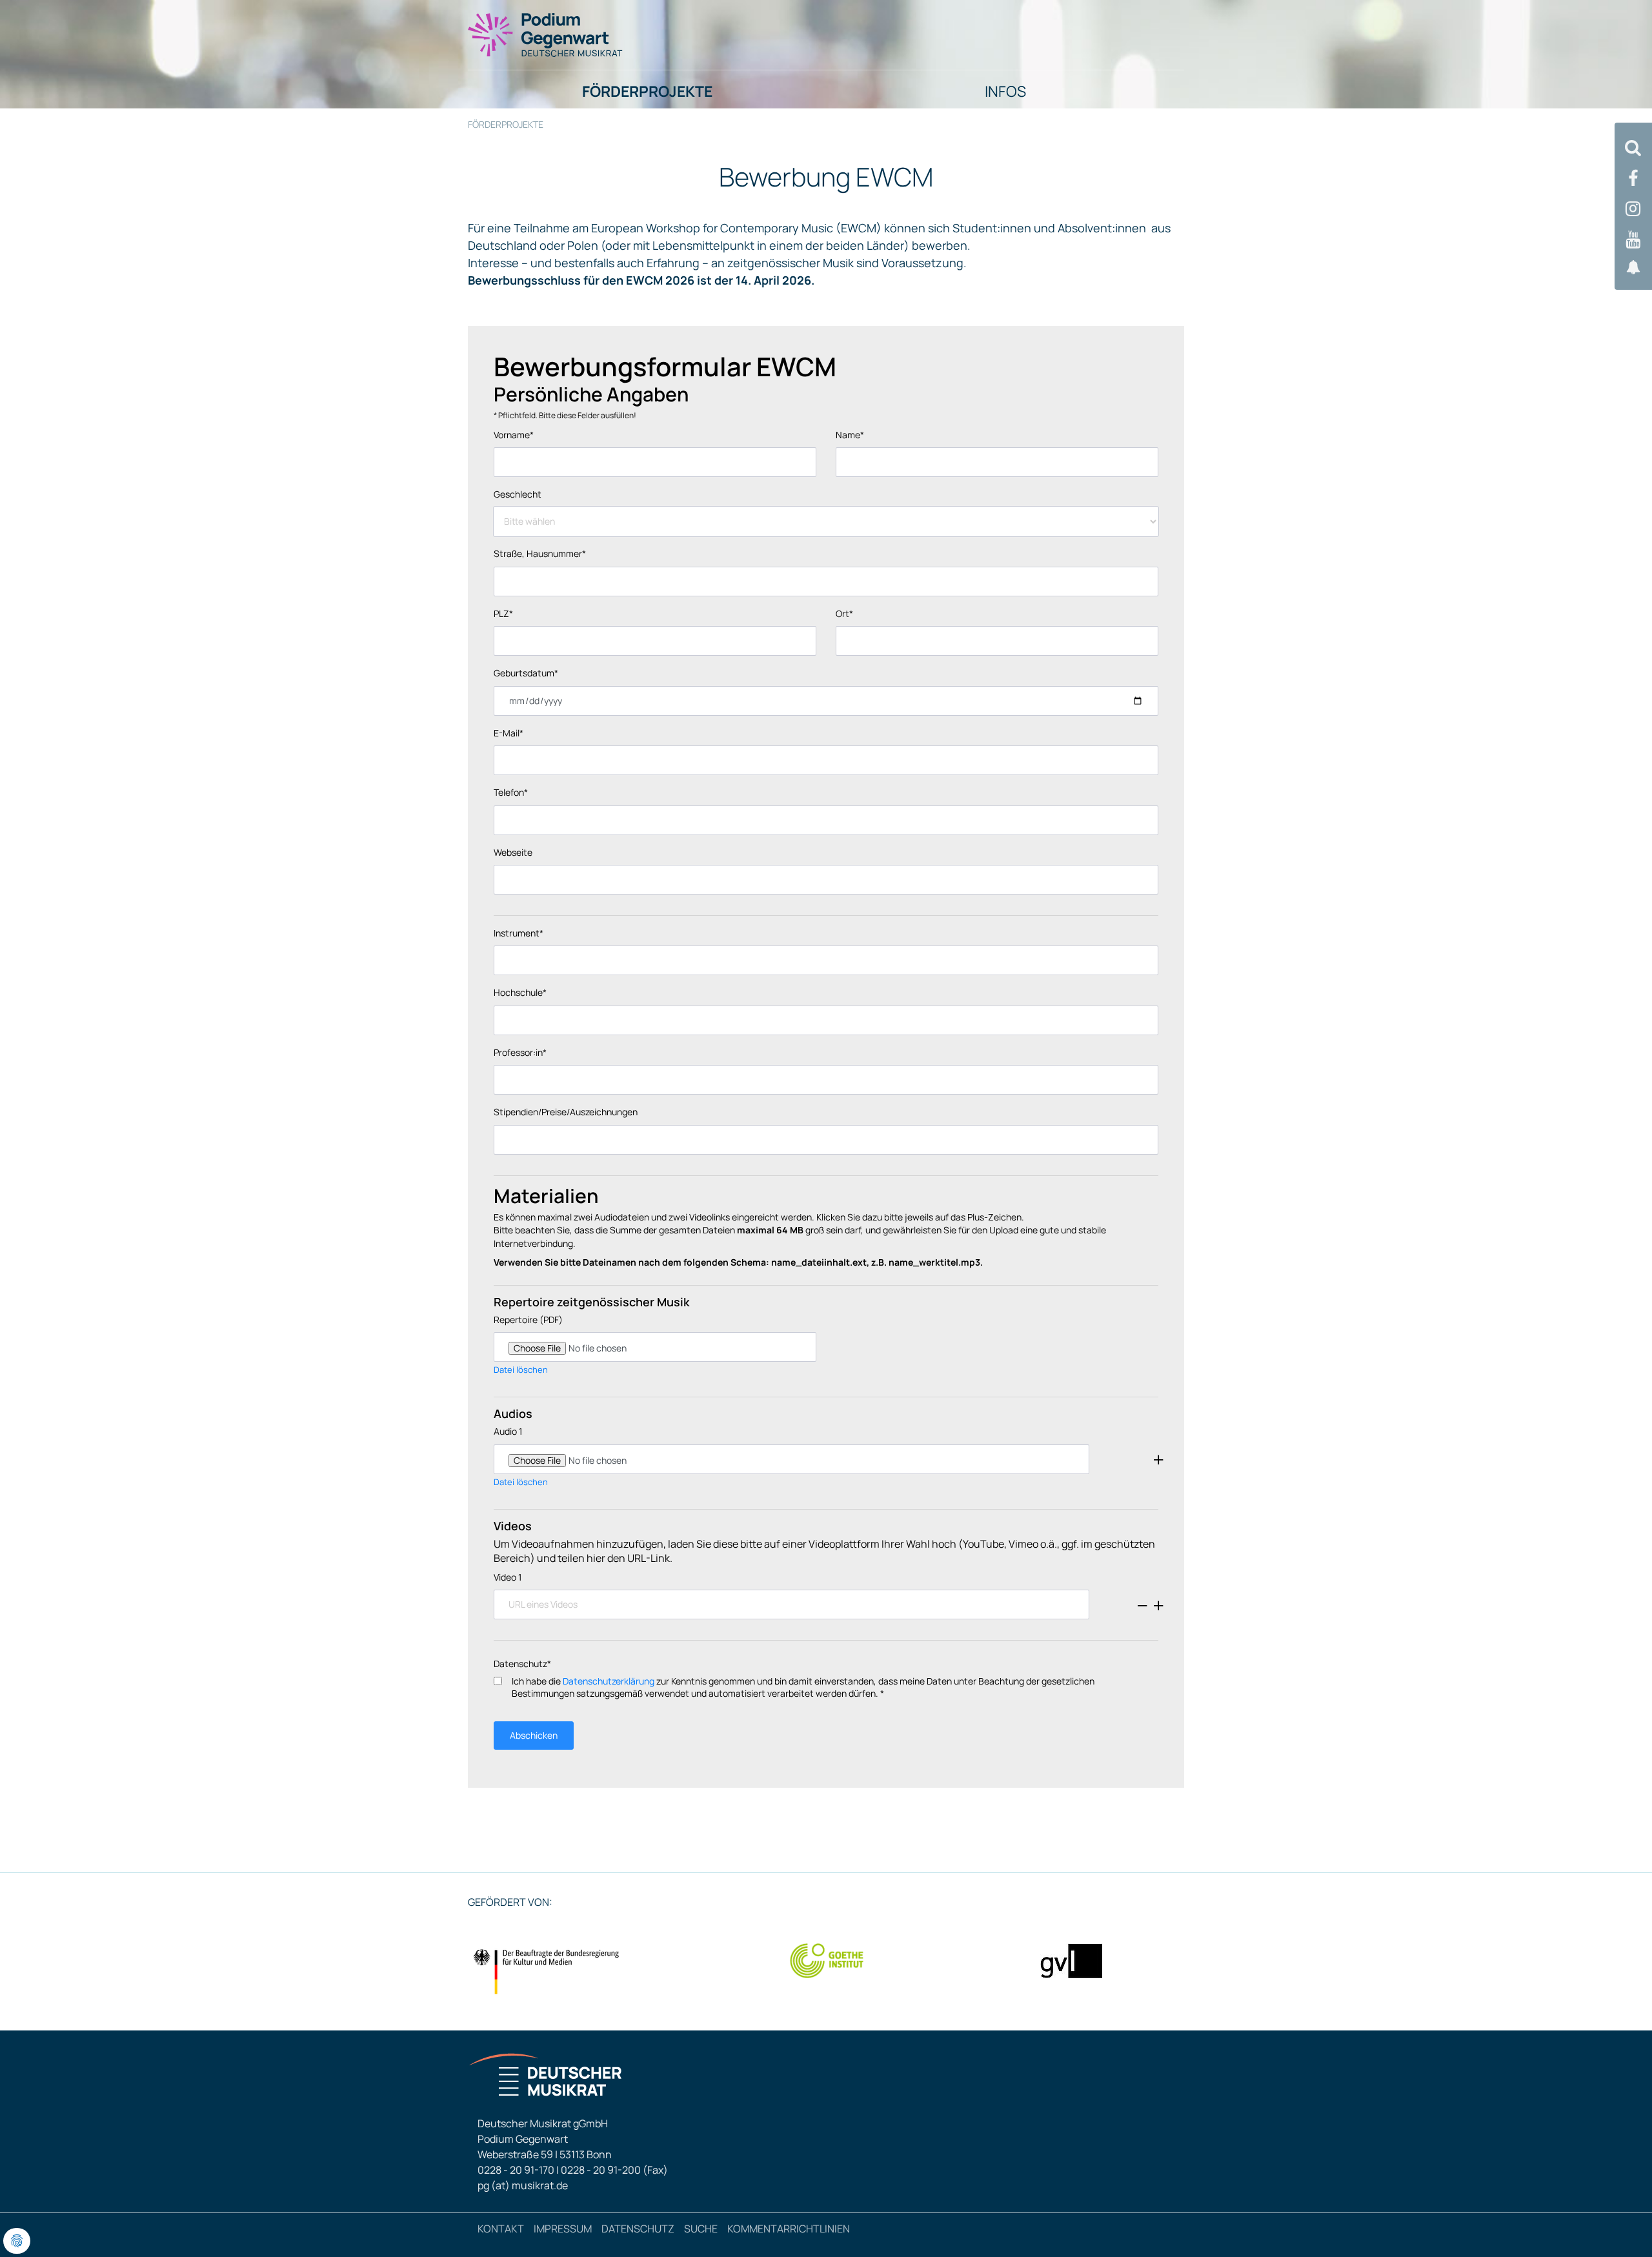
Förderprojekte (506, 124)
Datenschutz (638, 2229)
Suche (701, 2229)
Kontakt (501, 2229)
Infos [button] (1005, 91)
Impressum (563, 2229)
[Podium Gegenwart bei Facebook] (1633, 178)
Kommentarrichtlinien (789, 2229)
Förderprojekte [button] (647, 91)
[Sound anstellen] (1633, 268)
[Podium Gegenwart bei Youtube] (1633, 240)
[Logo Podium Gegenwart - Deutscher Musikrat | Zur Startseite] (546, 34)
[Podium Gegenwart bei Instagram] (1633, 209)
